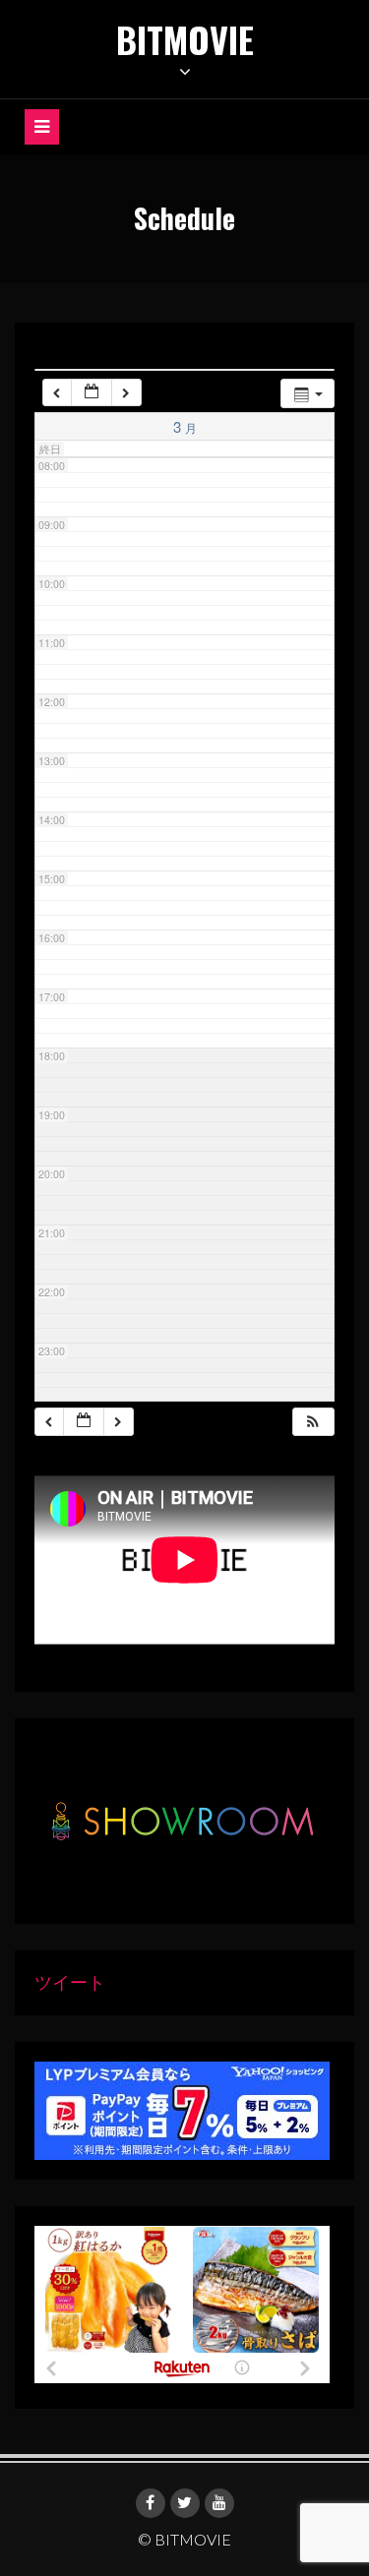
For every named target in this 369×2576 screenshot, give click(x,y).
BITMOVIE (185, 39)
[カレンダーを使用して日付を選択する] (92, 393)
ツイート (70, 1982)
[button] (313, 1422)
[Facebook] (151, 2503)
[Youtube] (219, 2503)
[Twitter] (185, 2503)
